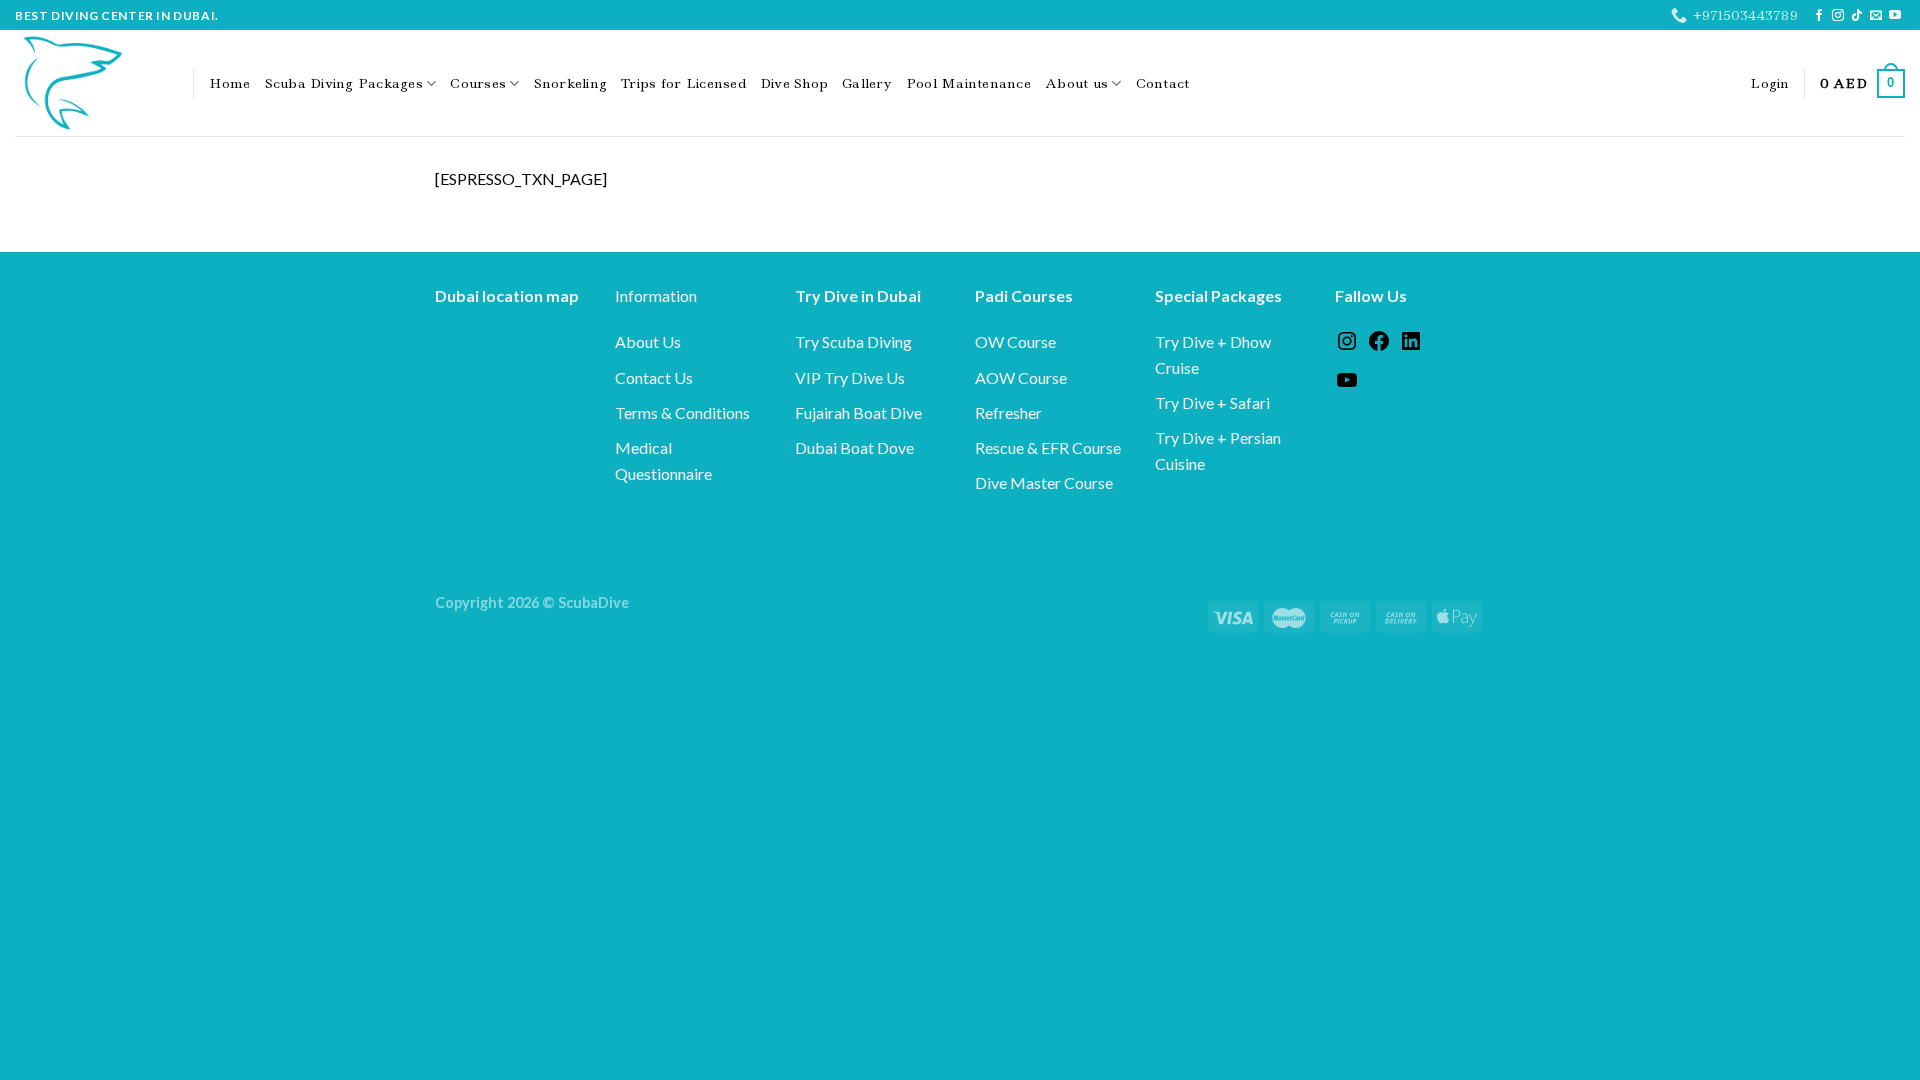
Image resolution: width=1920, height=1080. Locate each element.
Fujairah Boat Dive (858, 412)
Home (230, 83)
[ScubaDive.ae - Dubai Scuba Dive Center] (89, 83)
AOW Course (1021, 377)
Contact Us (654, 377)
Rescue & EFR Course (1048, 447)
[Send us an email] (1876, 16)
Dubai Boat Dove (854, 447)
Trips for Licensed (683, 83)
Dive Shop (794, 83)
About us (1076, 83)
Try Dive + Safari (1212, 402)
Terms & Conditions (682, 412)
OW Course (1015, 341)
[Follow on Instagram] (1838, 16)
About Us (648, 341)
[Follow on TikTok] (1857, 16)
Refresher (1008, 412)
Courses (478, 83)
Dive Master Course (1044, 482)
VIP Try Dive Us (850, 377)
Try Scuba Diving (853, 341)
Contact (1163, 83)
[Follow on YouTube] (1895, 16)
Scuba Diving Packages (344, 83)
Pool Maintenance (968, 83)
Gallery (867, 83)
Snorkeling (571, 83)
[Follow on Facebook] (1819, 16)
